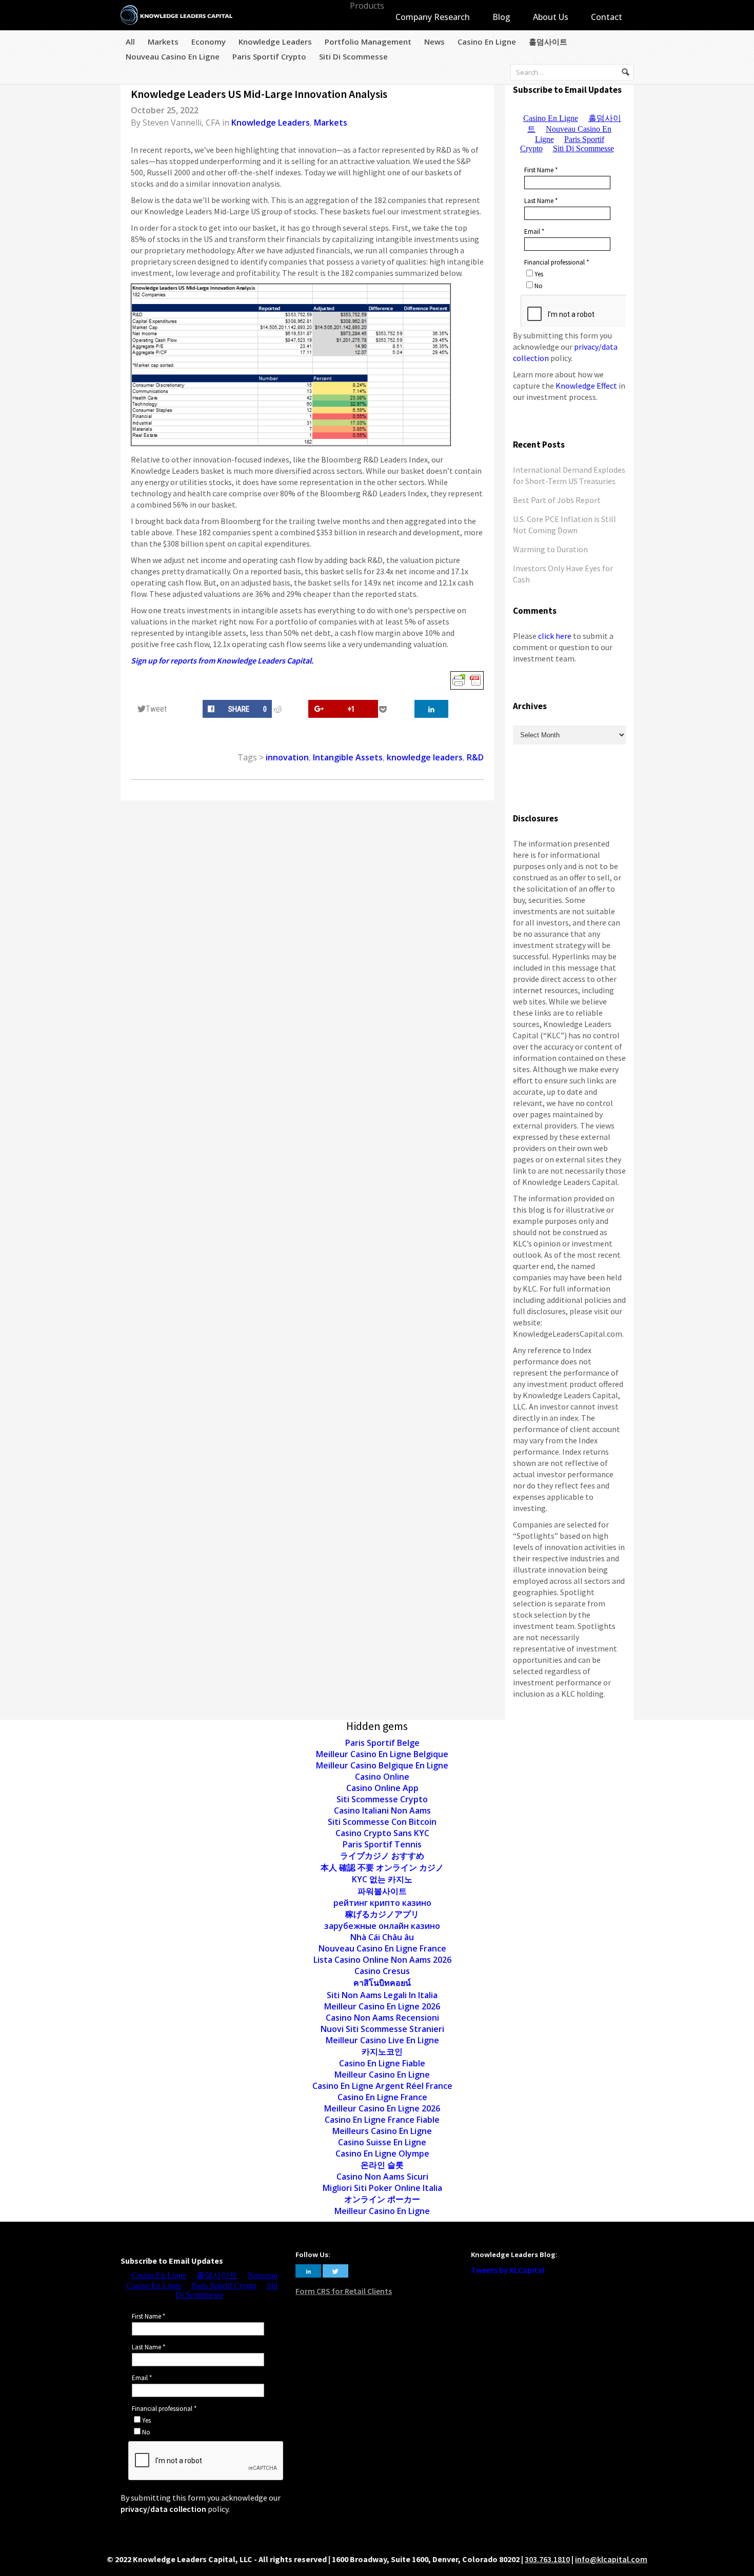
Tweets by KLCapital (508, 2270)
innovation (287, 757)
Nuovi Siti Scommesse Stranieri (382, 2029)
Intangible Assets (348, 757)
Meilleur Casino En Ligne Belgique (382, 1754)
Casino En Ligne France (382, 2097)
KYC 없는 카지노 (382, 1879)
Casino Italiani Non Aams (382, 1810)
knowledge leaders (425, 757)
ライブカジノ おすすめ (382, 1856)
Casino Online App (382, 1788)
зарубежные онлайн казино (382, 1926)
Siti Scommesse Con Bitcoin (382, 1822)
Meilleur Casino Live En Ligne (382, 2040)
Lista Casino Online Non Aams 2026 (382, 1960)
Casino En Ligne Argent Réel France (382, 2086)
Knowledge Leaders (275, 42)
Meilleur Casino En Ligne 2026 (382, 2006)
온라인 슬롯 (382, 2165)
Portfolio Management (368, 42)
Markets (163, 42)
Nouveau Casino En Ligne (173, 56)
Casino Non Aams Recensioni (382, 2018)
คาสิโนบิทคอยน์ (382, 1983)
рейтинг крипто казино (382, 1903)
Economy (209, 42)
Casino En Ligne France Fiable (382, 2120)
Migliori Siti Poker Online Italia (382, 2188)
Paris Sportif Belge (382, 1743)
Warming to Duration (550, 549)
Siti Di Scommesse (353, 56)
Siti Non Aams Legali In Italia (382, 1995)
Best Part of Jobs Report (557, 500)
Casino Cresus (382, 1971)
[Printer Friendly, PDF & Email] (467, 680)
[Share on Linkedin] (431, 709)
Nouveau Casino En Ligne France (382, 1948)
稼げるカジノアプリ (382, 1914)
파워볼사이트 (382, 1891)
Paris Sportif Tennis (382, 1844)
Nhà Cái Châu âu (382, 1937)
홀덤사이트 (548, 42)
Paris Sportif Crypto (269, 56)
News (434, 42)
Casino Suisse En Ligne (382, 2142)
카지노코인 (382, 2051)
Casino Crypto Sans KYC (382, 1833)
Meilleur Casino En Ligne (382, 2075)
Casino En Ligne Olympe (382, 2154)
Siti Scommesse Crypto (382, 1799)
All (130, 42)
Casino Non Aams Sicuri (382, 2177)
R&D (475, 757)
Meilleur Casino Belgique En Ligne (382, 1765)
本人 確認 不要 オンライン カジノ (382, 1867)
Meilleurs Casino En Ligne (382, 2131)
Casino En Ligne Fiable (382, 2063)
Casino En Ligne (487, 42)
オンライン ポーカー (382, 2199)
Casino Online (382, 1777)
